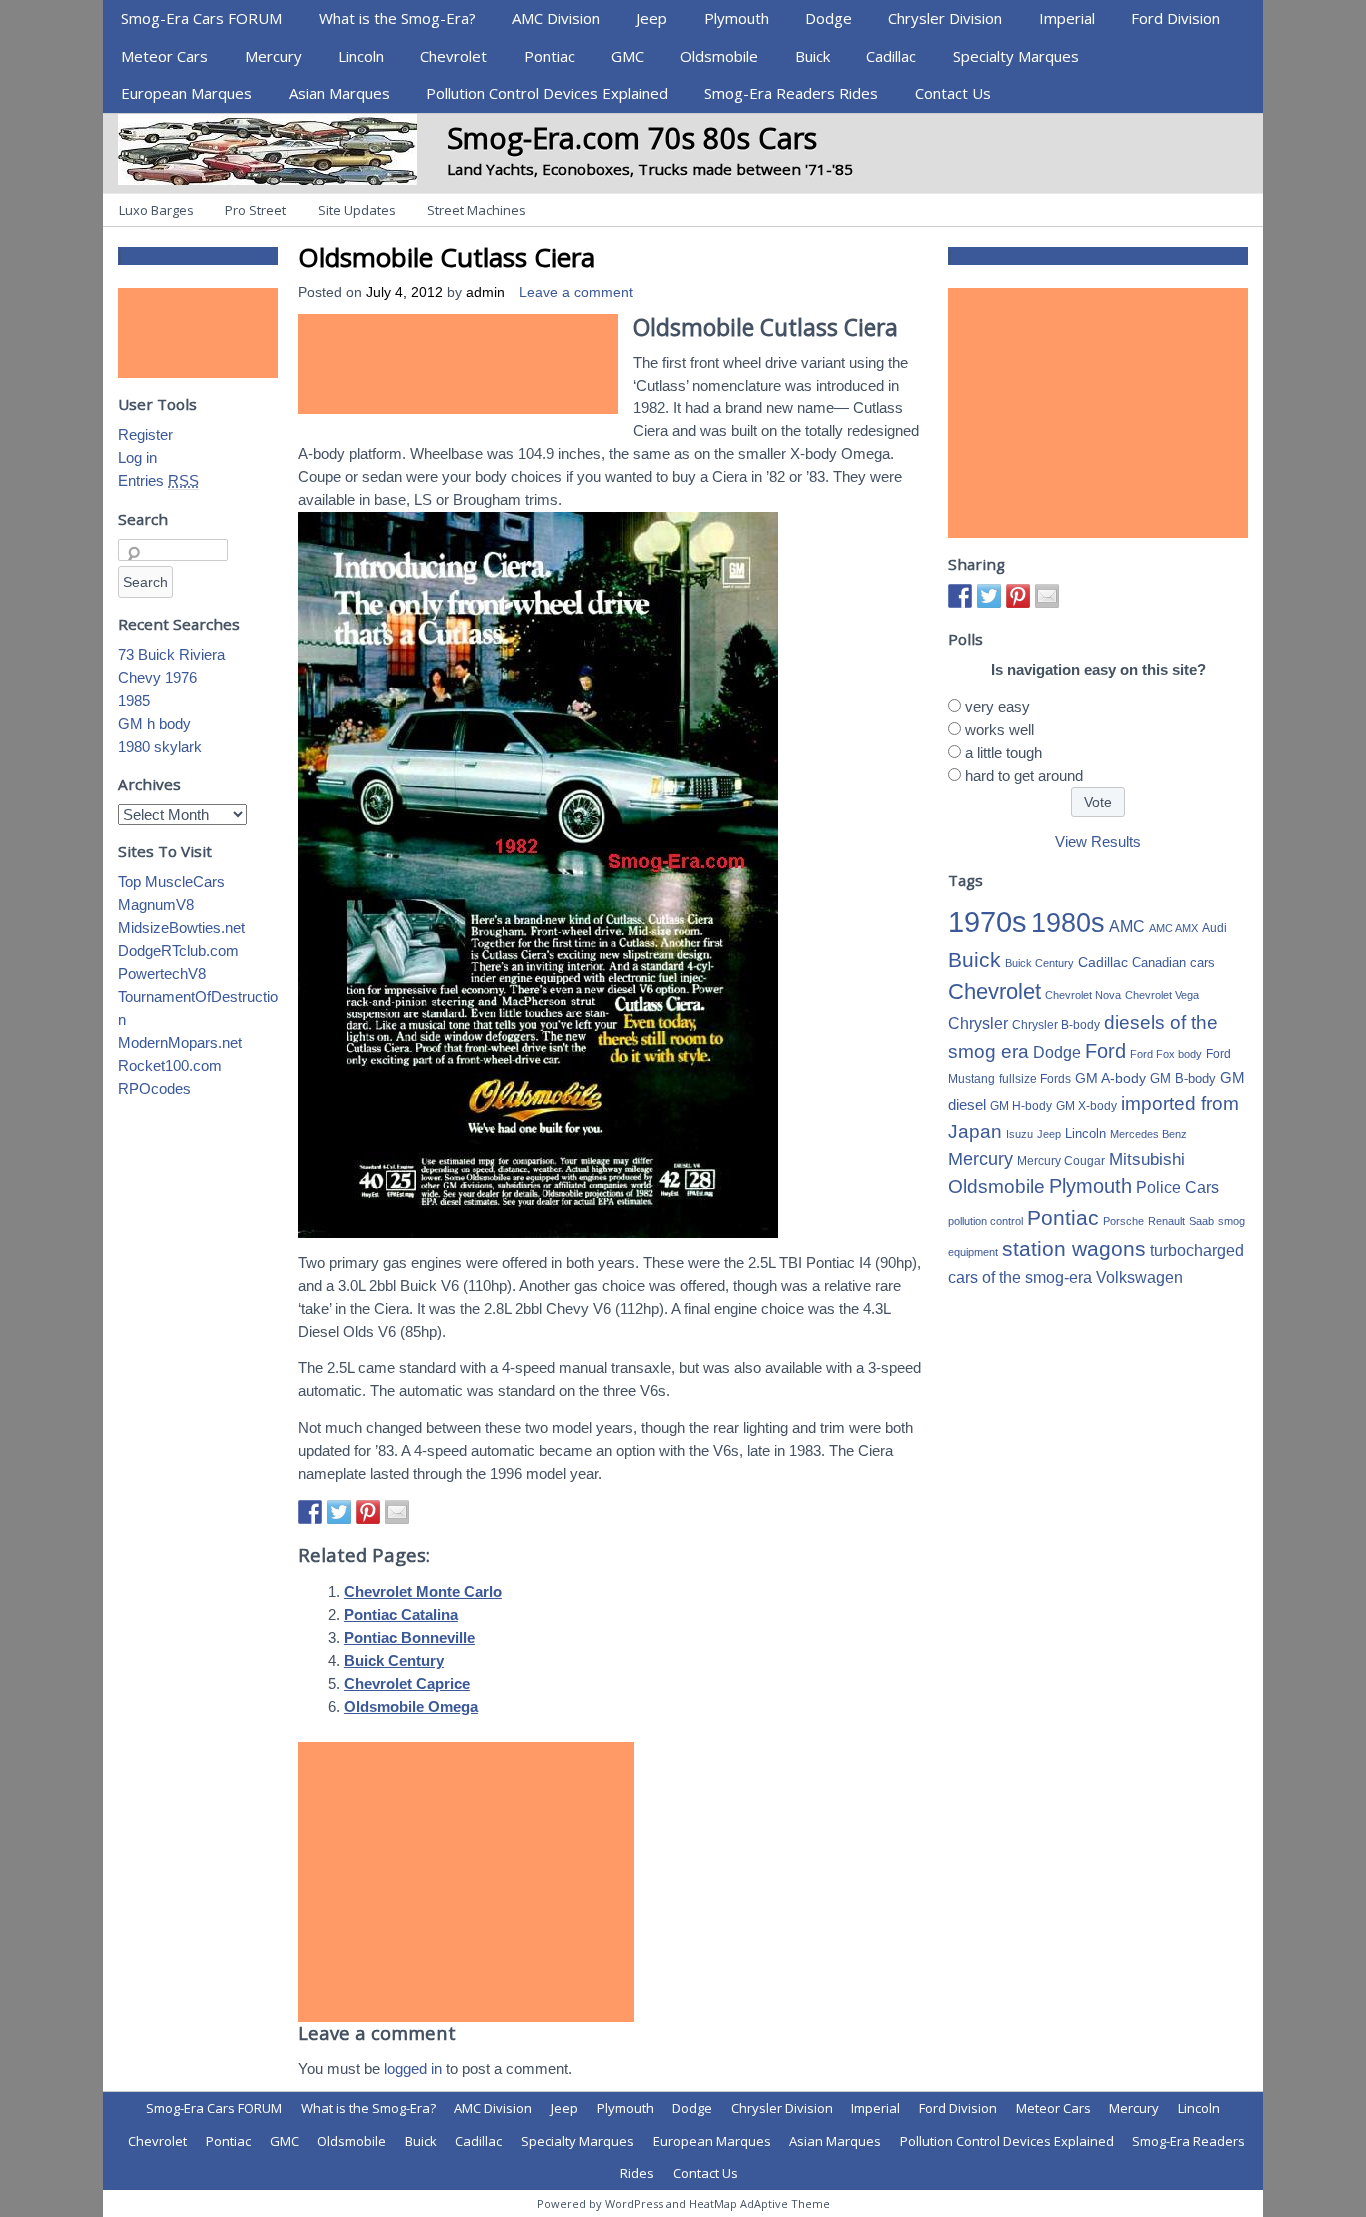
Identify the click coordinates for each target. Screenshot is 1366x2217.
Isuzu (1019, 1134)
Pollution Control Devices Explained (547, 93)
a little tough (1003, 752)
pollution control (985, 1221)
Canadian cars (1173, 962)
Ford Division (1175, 18)
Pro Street (255, 210)
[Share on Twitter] (339, 1512)
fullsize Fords (1035, 1079)
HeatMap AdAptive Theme (759, 2203)
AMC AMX (1173, 928)
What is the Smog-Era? (397, 18)
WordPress (634, 2203)
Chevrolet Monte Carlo (423, 1591)
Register (145, 434)
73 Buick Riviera (171, 654)
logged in (413, 2068)
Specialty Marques (1016, 56)
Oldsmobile (719, 56)
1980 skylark (160, 746)
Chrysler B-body (1056, 1025)
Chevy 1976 (157, 677)
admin (485, 292)
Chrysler (978, 1023)
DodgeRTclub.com (178, 950)
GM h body (154, 723)
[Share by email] (397, 1512)
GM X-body (1086, 1106)
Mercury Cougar (1061, 1161)
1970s (987, 921)
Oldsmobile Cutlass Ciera (446, 257)
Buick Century (394, 1660)
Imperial (1067, 18)
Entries (158, 480)
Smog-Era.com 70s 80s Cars (632, 137)
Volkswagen (1139, 1277)
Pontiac (549, 56)
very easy (997, 706)
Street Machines (476, 210)
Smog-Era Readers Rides (791, 93)
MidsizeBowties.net (181, 927)
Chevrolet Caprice (407, 1683)
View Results (1098, 841)
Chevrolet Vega (1162, 995)
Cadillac (891, 56)
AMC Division (556, 18)
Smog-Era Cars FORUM (201, 18)
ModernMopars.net (180, 1042)
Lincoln (361, 56)
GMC (627, 56)
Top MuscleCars (171, 881)
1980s (1068, 922)
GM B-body (1183, 1078)
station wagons (1074, 1249)
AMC (1127, 926)
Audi (1214, 928)
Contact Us (953, 93)
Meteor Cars (164, 56)
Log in (137, 457)
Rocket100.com (170, 1065)
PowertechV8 (162, 973)
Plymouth (736, 18)
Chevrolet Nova (1083, 995)
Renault (1166, 1221)
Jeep (651, 18)
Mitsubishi (1147, 1159)
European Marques (186, 93)
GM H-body (1021, 1106)
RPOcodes (154, 1088)
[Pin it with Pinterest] (368, 1512)
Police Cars (1177, 1187)
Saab (1201, 1221)
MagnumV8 (156, 904)
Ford (1105, 1051)
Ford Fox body (1166, 1054)
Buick (812, 56)
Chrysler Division (945, 18)
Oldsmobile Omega (411, 1706)
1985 (134, 700)
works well (999, 729)
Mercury (273, 56)
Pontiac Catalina (401, 1614)
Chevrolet (453, 56)
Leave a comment (576, 292)
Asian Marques (339, 93)
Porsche (1123, 1221)
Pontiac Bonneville (409, 1637)
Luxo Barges (156, 210)
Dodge (828, 18)
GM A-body (1110, 1078)
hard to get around (1024, 775)
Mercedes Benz (1148, 1134)
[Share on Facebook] (310, 1512)
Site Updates (357, 210)
